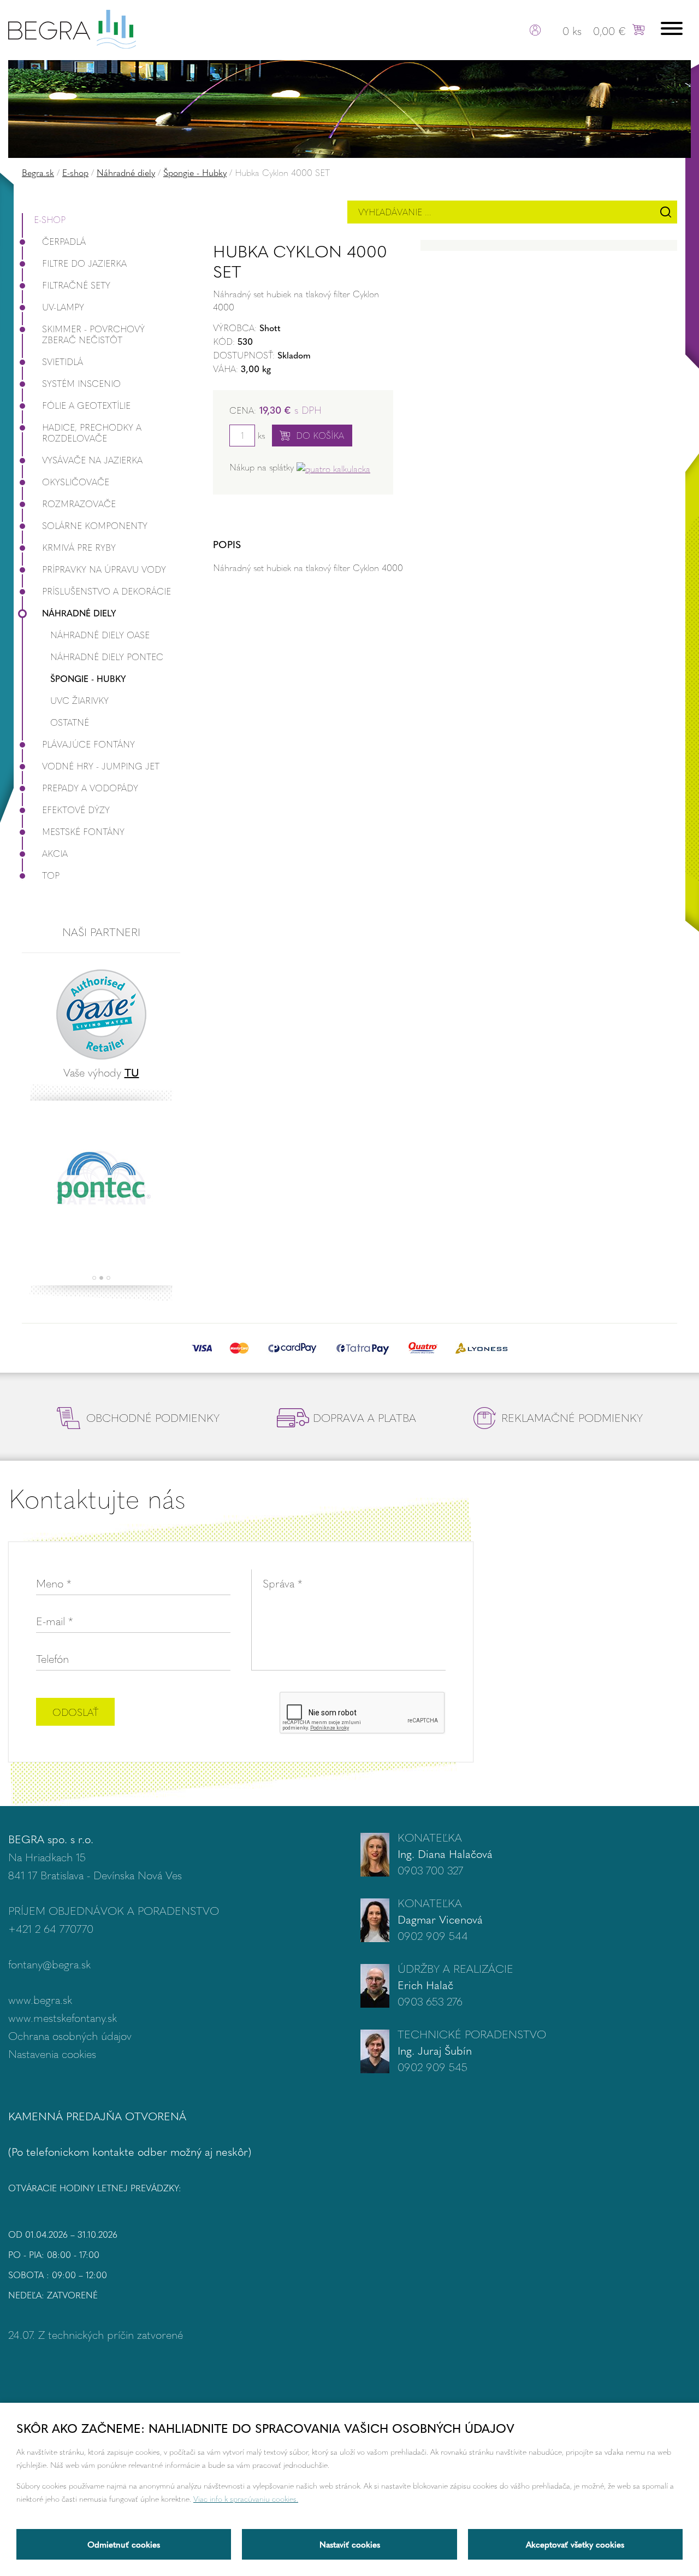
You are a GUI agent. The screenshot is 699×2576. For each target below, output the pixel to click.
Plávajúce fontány (88, 744)
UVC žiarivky (79, 700)
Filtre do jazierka (84, 263)
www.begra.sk (40, 1999)
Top (51, 875)
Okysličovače (76, 482)
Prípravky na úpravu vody (104, 569)
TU (132, 1072)
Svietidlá (63, 361)
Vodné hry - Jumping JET (101, 766)
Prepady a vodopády (90, 788)
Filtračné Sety (76, 285)
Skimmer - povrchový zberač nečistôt (93, 334)
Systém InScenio (81, 383)
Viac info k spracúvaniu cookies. (246, 2498)
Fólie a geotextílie (86, 405)
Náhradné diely (126, 172)
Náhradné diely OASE (100, 635)
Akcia (55, 853)
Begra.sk (38, 172)
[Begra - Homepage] (72, 28)
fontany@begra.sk (49, 1964)
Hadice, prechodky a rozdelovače (92, 433)
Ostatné (70, 722)
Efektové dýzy (76, 810)
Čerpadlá (64, 241)
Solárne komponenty (95, 525)
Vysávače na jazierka (92, 460)
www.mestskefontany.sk (63, 2017)
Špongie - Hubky (195, 172)
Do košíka (320, 435)
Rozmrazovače (79, 504)
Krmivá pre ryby (79, 547)
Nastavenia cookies (52, 2053)
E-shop (75, 172)
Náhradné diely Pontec (107, 657)
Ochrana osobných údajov (70, 2035)
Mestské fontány (83, 831)
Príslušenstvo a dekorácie (106, 591)
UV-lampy (63, 307)
